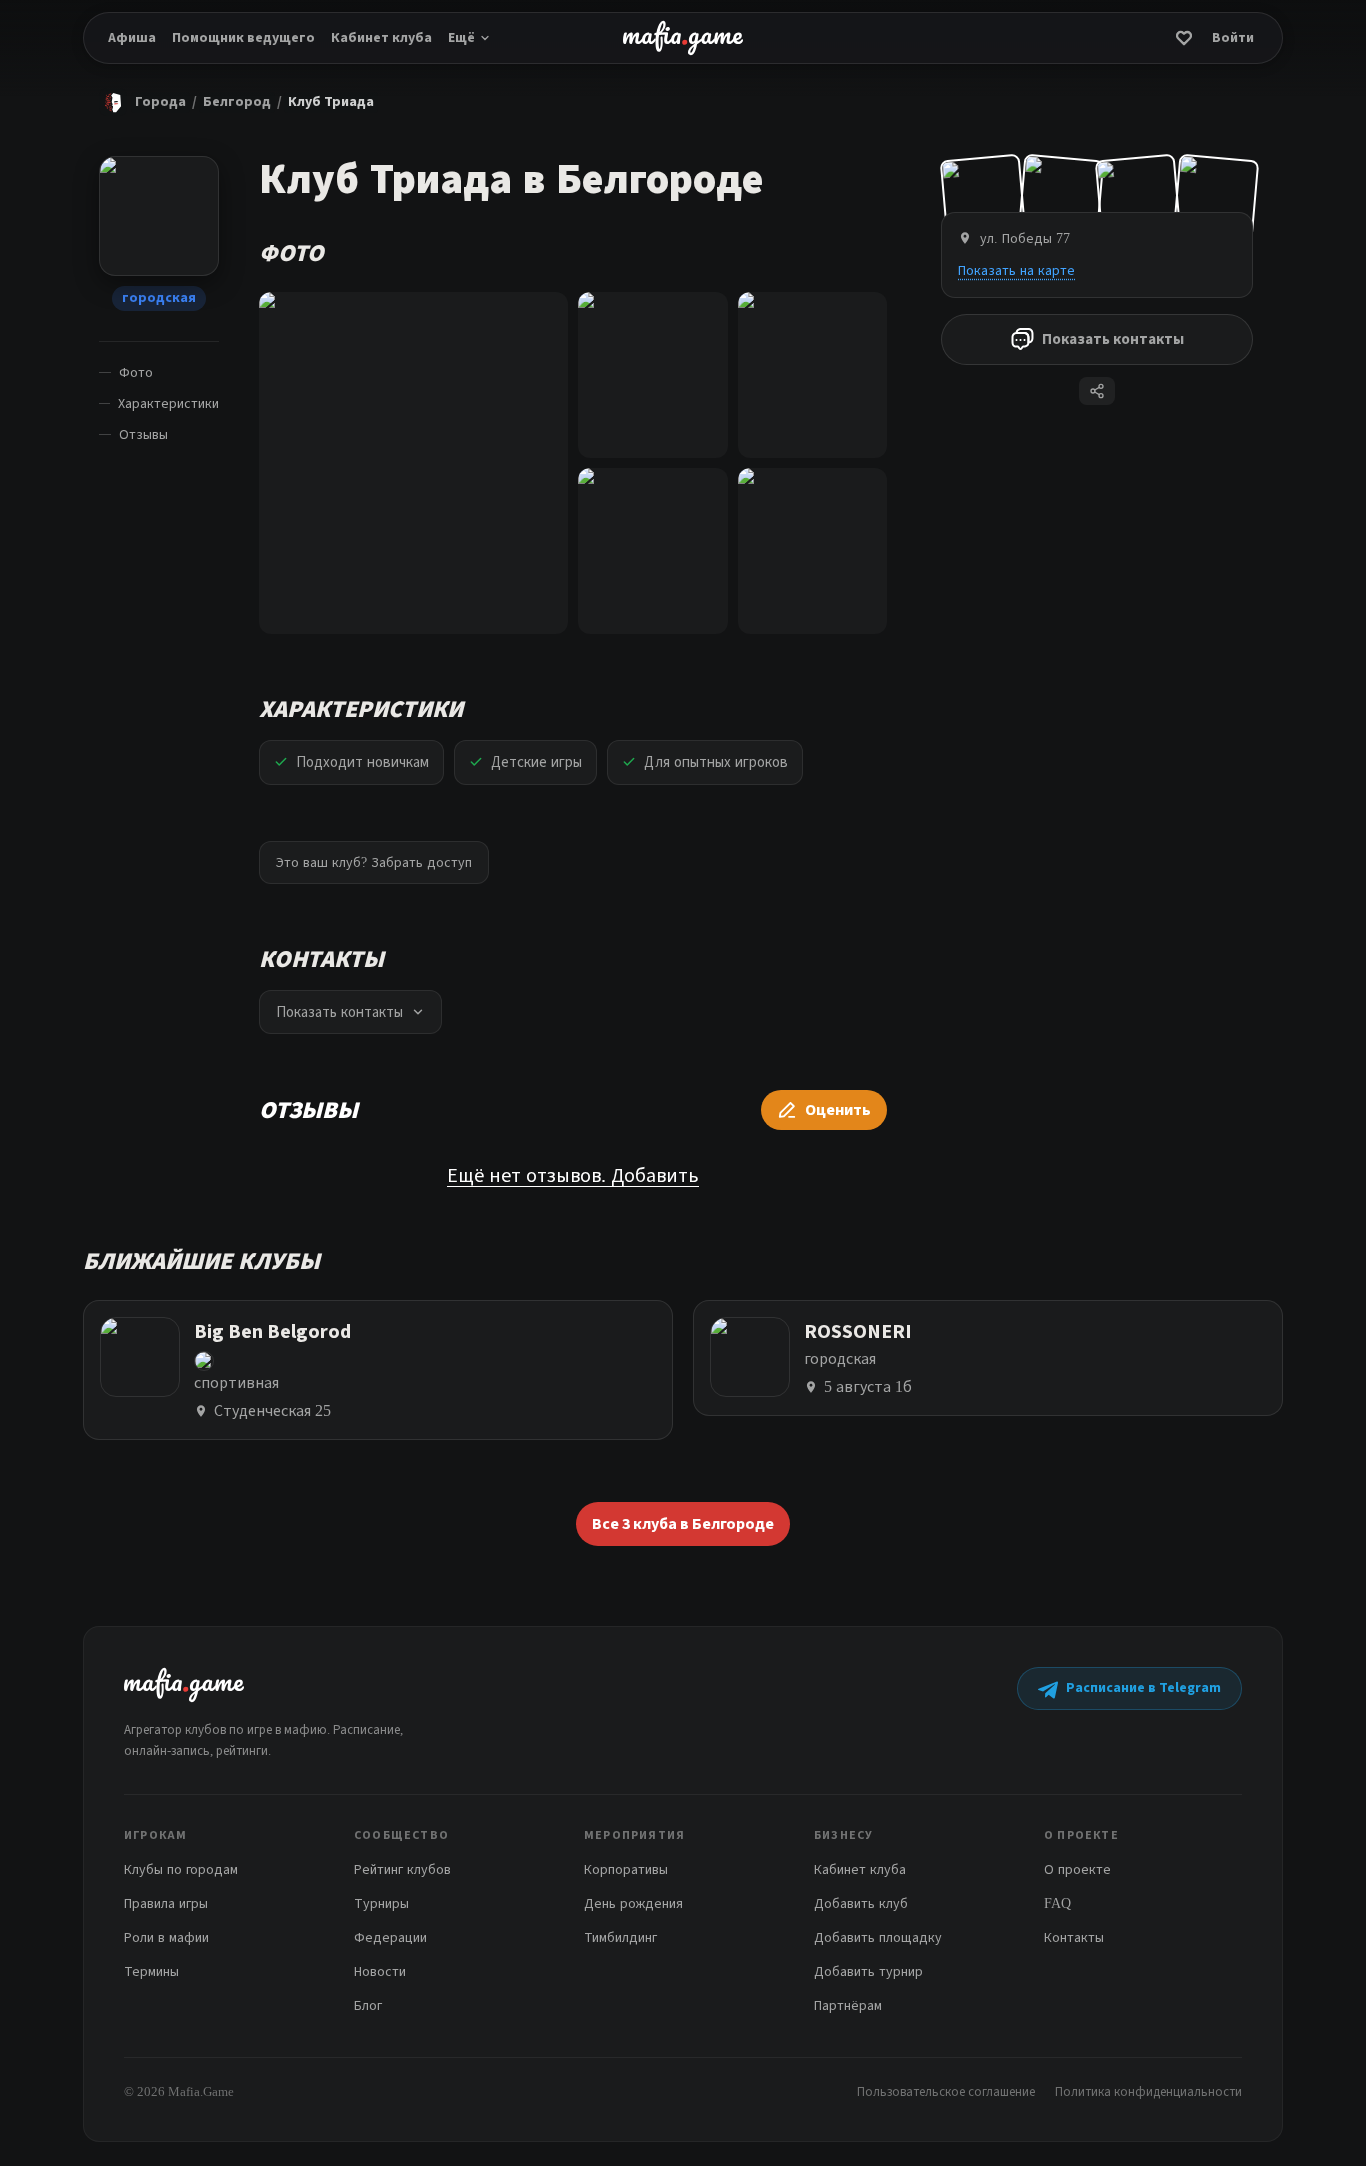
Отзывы (143, 434)
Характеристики (168, 403)
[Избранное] (1184, 38)
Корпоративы (626, 1869)
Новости (380, 1971)
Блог (368, 2005)
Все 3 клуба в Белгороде (683, 1524)
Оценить (838, 1110)
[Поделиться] (1097, 391)
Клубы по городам (181, 1869)
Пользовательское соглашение (946, 2091)
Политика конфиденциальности (1148, 2091)
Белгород (237, 102)
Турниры (381, 1903)
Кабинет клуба (381, 38)
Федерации (390, 1937)
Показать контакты (1113, 339)
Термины (151, 1971)
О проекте (1077, 1869)
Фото (136, 372)
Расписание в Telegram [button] (1143, 1688)
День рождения (633, 1903)
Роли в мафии (166, 1937)
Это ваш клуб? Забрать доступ (374, 862)
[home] (683, 38)
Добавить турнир (868, 1971)
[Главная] (113, 102)
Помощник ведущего (243, 38)
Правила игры (166, 1903)
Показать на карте (1016, 270)
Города (160, 102)
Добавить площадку (878, 1937)
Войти (1233, 38)
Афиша (132, 38)
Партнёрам (848, 2005)
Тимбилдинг (620, 1937)
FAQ (1057, 1903)
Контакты (1074, 1937)
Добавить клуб (861, 1903)
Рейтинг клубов (402, 1869)
